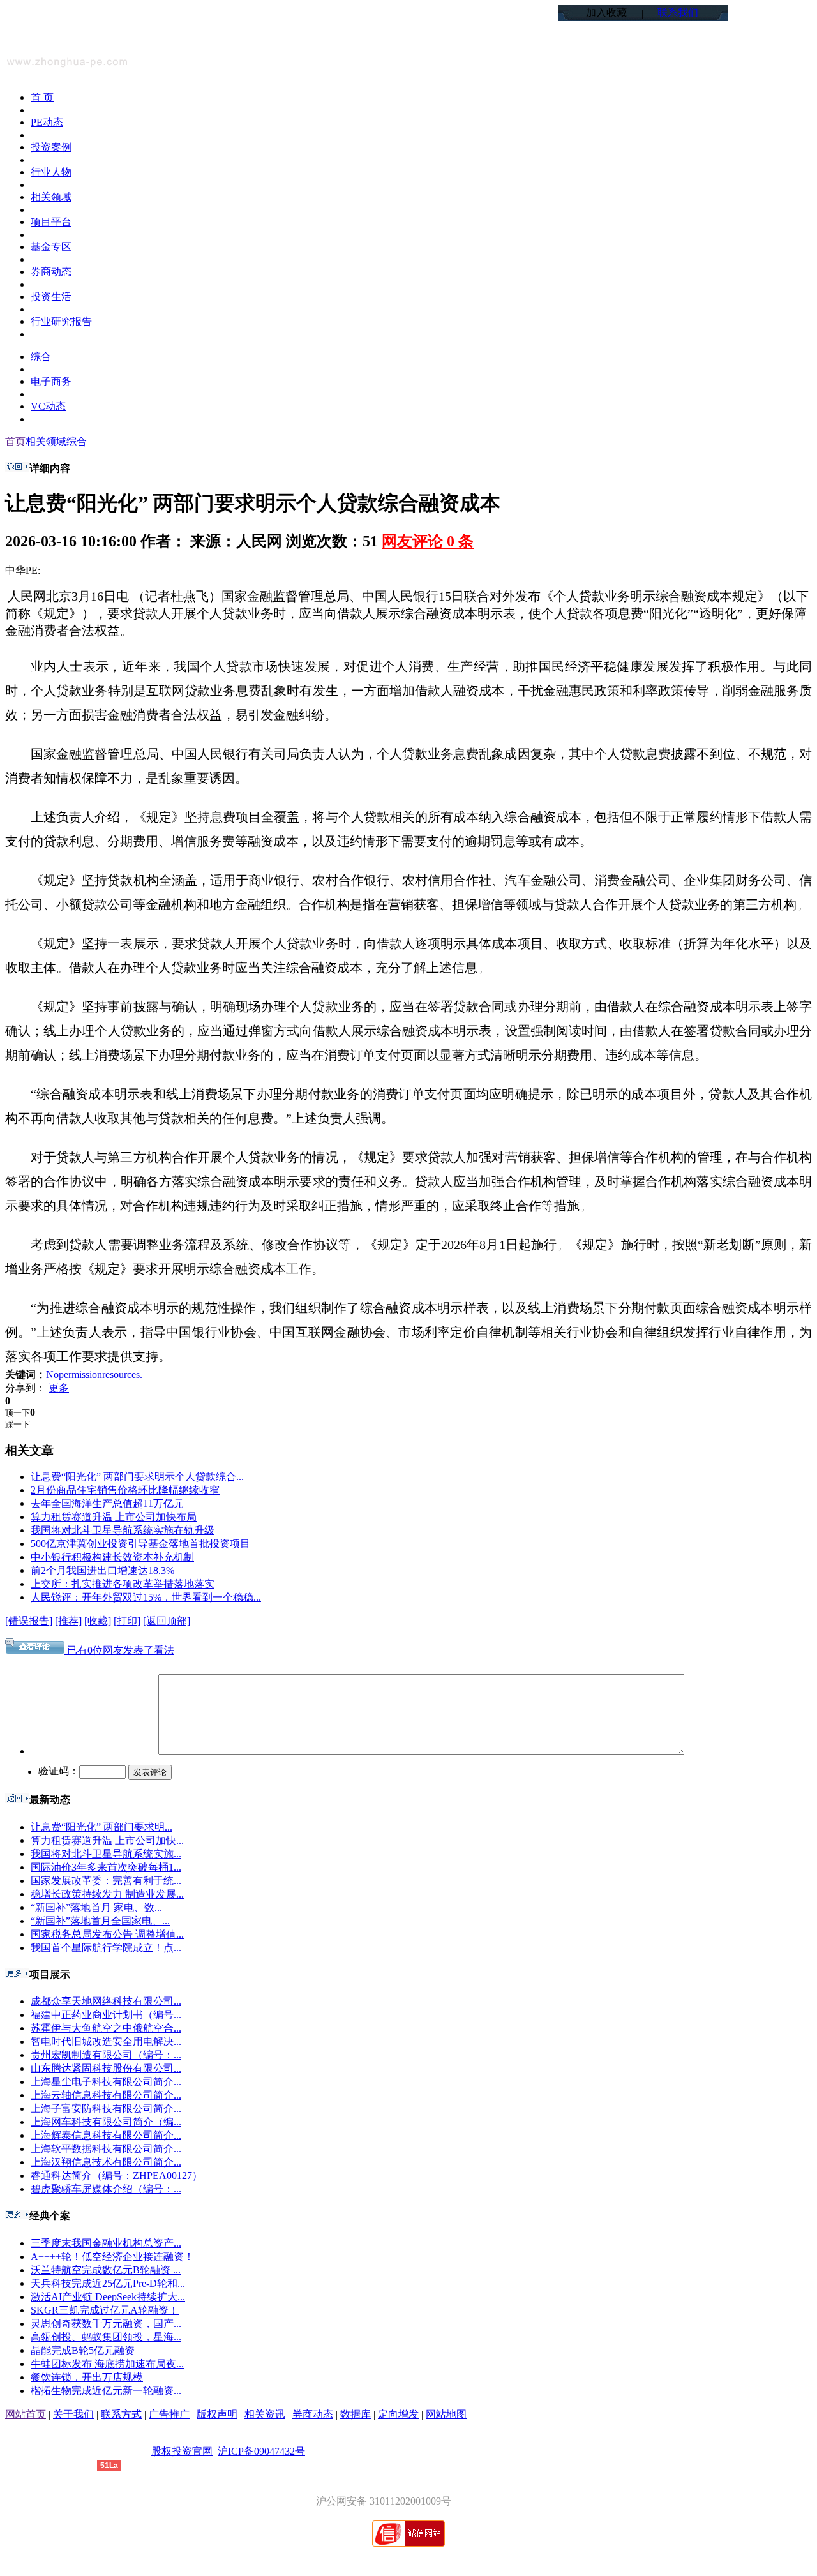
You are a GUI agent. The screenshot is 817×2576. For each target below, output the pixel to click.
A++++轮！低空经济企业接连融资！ (112, 2257)
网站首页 (26, 2414)
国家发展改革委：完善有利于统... (106, 1881)
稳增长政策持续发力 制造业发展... (107, 1894)
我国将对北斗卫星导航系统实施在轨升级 (123, 1530)
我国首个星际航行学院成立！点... (106, 1948)
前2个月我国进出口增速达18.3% (102, 1570)
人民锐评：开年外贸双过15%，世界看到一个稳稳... (146, 1597)
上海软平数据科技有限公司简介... (106, 2149)
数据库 (356, 2414)
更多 (59, 1388)
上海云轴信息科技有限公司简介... (106, 2095)
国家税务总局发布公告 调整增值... (107, 1934)
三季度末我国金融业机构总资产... (106, 2243)
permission (80, 1374)
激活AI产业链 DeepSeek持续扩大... (108, 2297)
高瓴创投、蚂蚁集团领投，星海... (106, 2337)
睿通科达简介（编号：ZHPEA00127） (116, 2175)
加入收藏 (606, 12)
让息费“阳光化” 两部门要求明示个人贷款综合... (137, 1477)
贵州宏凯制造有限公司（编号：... (106, 2055)
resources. (122, 1374)
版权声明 (217, 2414)
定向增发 (398, 2414)
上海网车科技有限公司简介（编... (106, 2122)
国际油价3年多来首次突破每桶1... (106, 1867)
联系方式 (121, 2414)
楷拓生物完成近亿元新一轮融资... (106, 2391)
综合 (77, 441)
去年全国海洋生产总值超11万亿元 (107, 1503)
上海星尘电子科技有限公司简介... (106, 2082)
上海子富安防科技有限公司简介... (106, 2108)
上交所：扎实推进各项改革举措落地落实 (123, 1584)
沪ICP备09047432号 (261, 2451)
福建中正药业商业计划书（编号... (106, 2015)
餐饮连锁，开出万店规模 (87, 2377)
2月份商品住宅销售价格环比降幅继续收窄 (125, 1490)
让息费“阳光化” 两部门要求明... (101, 1827)
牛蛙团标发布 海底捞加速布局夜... (107, 2364)
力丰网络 (77, 2465)
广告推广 (169, 2414)
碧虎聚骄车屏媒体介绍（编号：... (106, 2189)
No (52, 1374)
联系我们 (678, 12)
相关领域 (46, 441)
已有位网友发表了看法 (119, 1650)
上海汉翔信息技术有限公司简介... (106, 2162)
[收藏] (98, 1621)
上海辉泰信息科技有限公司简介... (106, 2135)
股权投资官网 (182, 2451)
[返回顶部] (167, 1621)
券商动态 (313, 2414)
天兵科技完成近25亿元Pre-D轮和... (108, 2283)
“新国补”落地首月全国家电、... (100, 1921)
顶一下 (18, 1413)
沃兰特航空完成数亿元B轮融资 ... (106, 2270)
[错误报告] (29, 1621)
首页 (15, 441)
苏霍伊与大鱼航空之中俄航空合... (106, 2028)
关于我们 (73, 2414)
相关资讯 (265, 2414)
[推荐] (68, 1621)
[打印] (127, 1621)
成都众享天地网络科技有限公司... (106, 2001)
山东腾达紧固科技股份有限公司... (106, 2068)
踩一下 (18, 1424)
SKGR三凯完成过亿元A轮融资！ (105, 2310)
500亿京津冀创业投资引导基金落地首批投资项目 (140, 1544)
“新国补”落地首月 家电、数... (96, 1907)
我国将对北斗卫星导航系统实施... (106, 1854)
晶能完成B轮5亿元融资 (83, 2350)
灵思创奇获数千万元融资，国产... (106, 2324)
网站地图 (446, 2414)
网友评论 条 (428, 541)
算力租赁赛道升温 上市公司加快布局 (114, 1517)
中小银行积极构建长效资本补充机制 (112, 1557)
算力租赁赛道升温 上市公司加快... (107, 1840)
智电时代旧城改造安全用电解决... (106, 2041)
